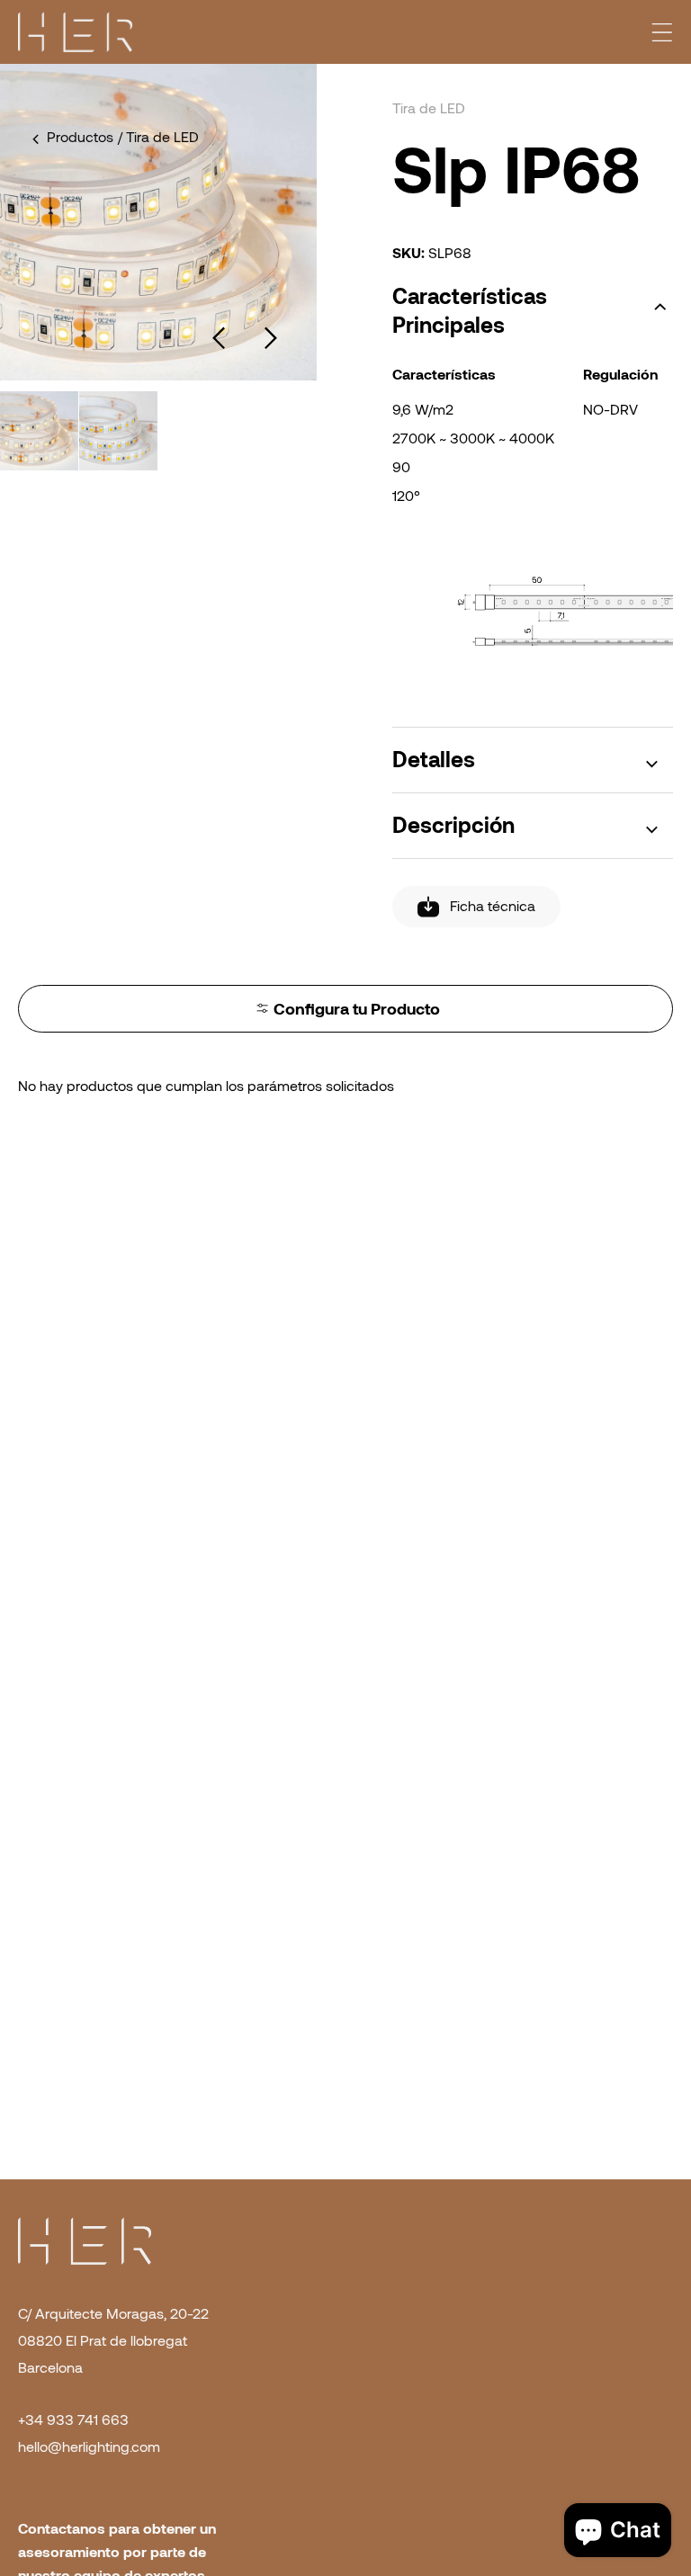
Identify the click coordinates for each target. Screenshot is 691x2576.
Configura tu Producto (357, 1009)
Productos (80, 137)
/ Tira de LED (158, 137)
